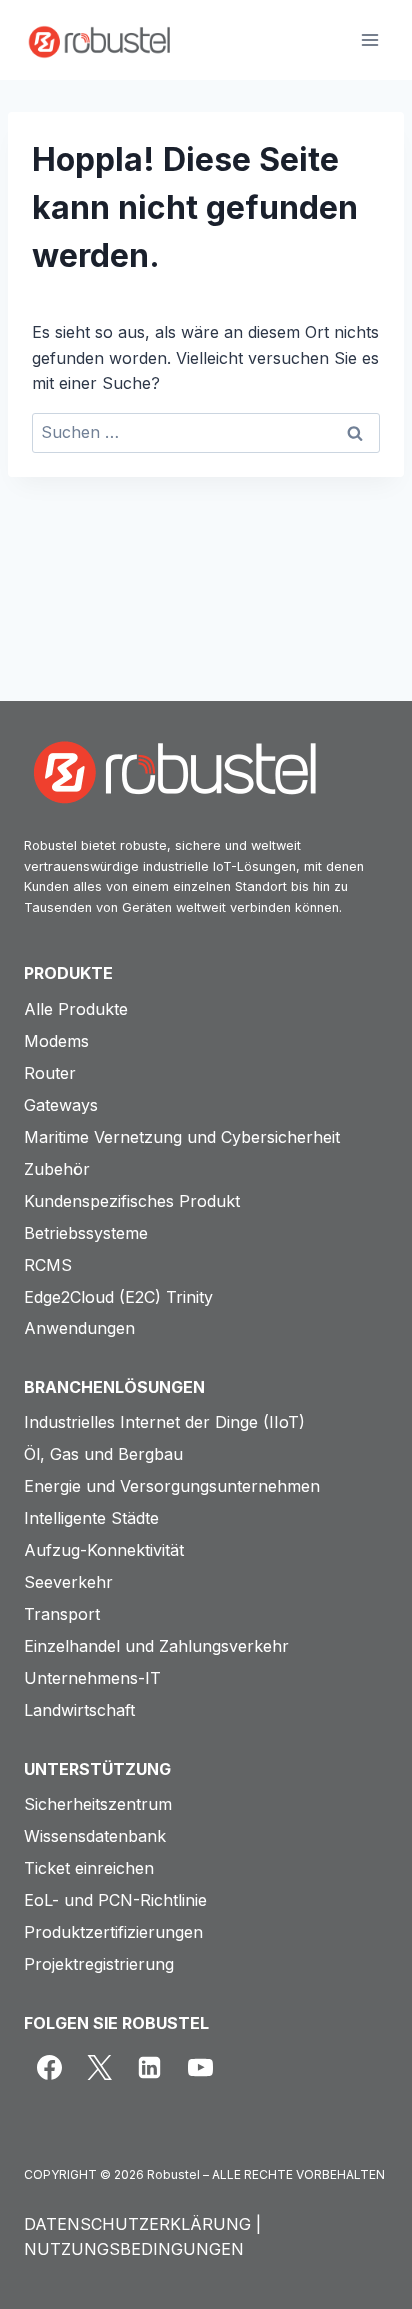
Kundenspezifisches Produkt (132, 1201)
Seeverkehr (68, 1582)
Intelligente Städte (91, 1518)
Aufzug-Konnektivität (104, 1550)
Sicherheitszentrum (98, 1804)
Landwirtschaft (79, 1710)
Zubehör (57, 1169)
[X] (99, 2068)
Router (50, 1073)
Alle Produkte (76, 1009)
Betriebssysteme (86, 1233)
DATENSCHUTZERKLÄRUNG (137, 2224)
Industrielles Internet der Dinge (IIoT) (164, 1422)
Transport (62, 1614)
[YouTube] (200, 2068)
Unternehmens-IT (92, 1678)
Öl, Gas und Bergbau (103, 1454)
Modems (56, 1041)
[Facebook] (49, 2068)
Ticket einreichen (89, 1868)
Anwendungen (79, 1328)
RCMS (48, 1265)
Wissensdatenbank (95, 1836)
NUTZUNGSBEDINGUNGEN (134, 2249)
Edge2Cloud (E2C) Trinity (118, 1297)
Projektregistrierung (99, 1964)
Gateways (61, 1105)
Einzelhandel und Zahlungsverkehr (156, 1646)
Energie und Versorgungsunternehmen (172, 1486)
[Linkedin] (150, 2068)
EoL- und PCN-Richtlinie (115, 1900)
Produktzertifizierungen (113, 1932)
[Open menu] (369, 39)
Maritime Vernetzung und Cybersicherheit (182, 1137)
